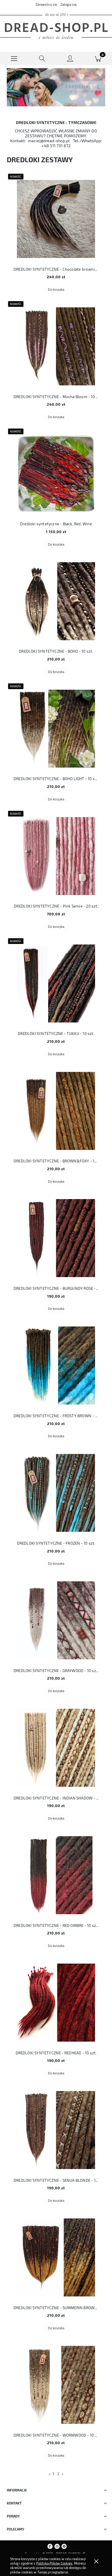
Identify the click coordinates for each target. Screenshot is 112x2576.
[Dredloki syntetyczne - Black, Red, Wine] (56, 474)
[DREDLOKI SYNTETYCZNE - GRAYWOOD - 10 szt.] (56, 1620)
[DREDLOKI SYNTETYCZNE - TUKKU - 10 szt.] (56, 983)
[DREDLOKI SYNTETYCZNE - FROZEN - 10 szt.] (56, 1493)
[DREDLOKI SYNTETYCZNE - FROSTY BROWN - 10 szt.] (56, 1365)
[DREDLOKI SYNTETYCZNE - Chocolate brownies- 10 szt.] (56, 219)
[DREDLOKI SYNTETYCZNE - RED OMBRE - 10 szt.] (56, 1875)
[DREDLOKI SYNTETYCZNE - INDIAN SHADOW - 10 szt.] (56, 1748)
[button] (14, 59)
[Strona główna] (56, 26)
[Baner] (56, 87)
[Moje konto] (70, 59)
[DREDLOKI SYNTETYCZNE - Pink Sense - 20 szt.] (56, 856)
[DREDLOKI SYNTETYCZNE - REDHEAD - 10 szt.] (56, 2003)
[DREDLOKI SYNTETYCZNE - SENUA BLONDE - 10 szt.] (56, 2130)
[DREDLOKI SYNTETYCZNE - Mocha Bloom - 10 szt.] (56, 346)
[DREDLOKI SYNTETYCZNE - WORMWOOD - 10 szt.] (56, 2385)
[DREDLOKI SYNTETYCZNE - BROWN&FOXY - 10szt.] (56, 1111)
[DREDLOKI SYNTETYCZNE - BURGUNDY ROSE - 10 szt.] (56, 1238)
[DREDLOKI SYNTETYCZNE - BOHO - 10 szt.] (56, 601)
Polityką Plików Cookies (54, 2563)
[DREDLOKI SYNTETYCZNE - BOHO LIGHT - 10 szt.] (56, 729)
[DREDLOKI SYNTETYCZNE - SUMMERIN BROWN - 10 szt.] (56, 2257)
